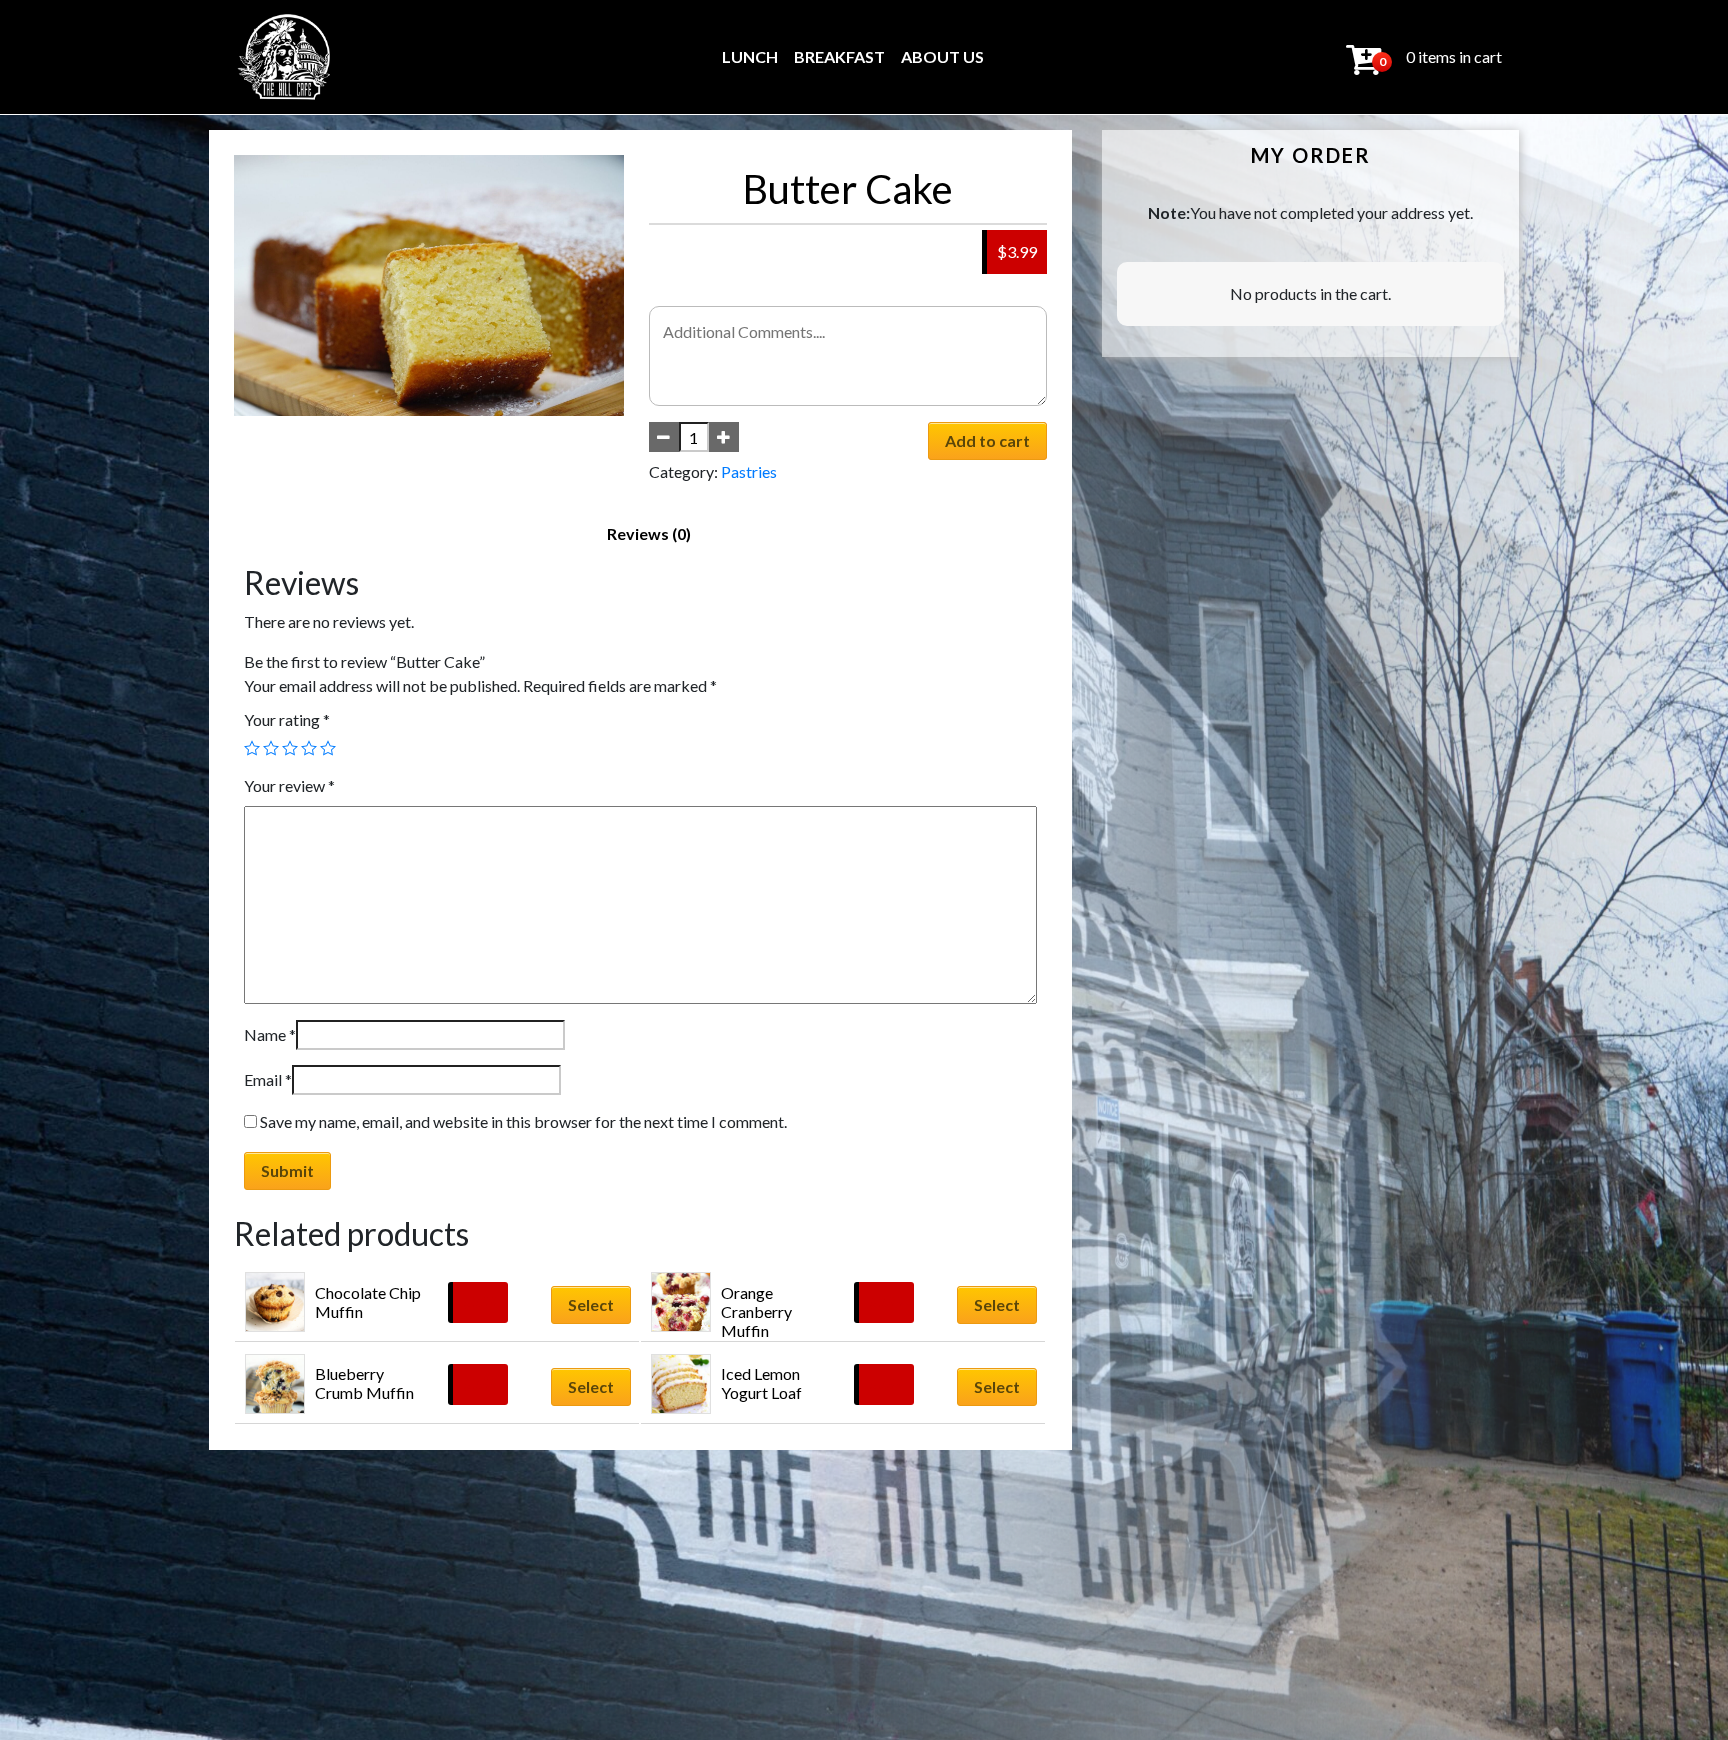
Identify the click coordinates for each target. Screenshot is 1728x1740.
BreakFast (839, 56)
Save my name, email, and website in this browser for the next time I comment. (523, 1121)
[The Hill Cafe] (285, 57)
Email (268, 1079)
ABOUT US (942, 56)
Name (270, 1034)
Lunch (750, 56)
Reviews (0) (649, 533)
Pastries (749, 471)
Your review (289, 785)
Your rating (287, 719)
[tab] (649, 534)
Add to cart (987, 440)
